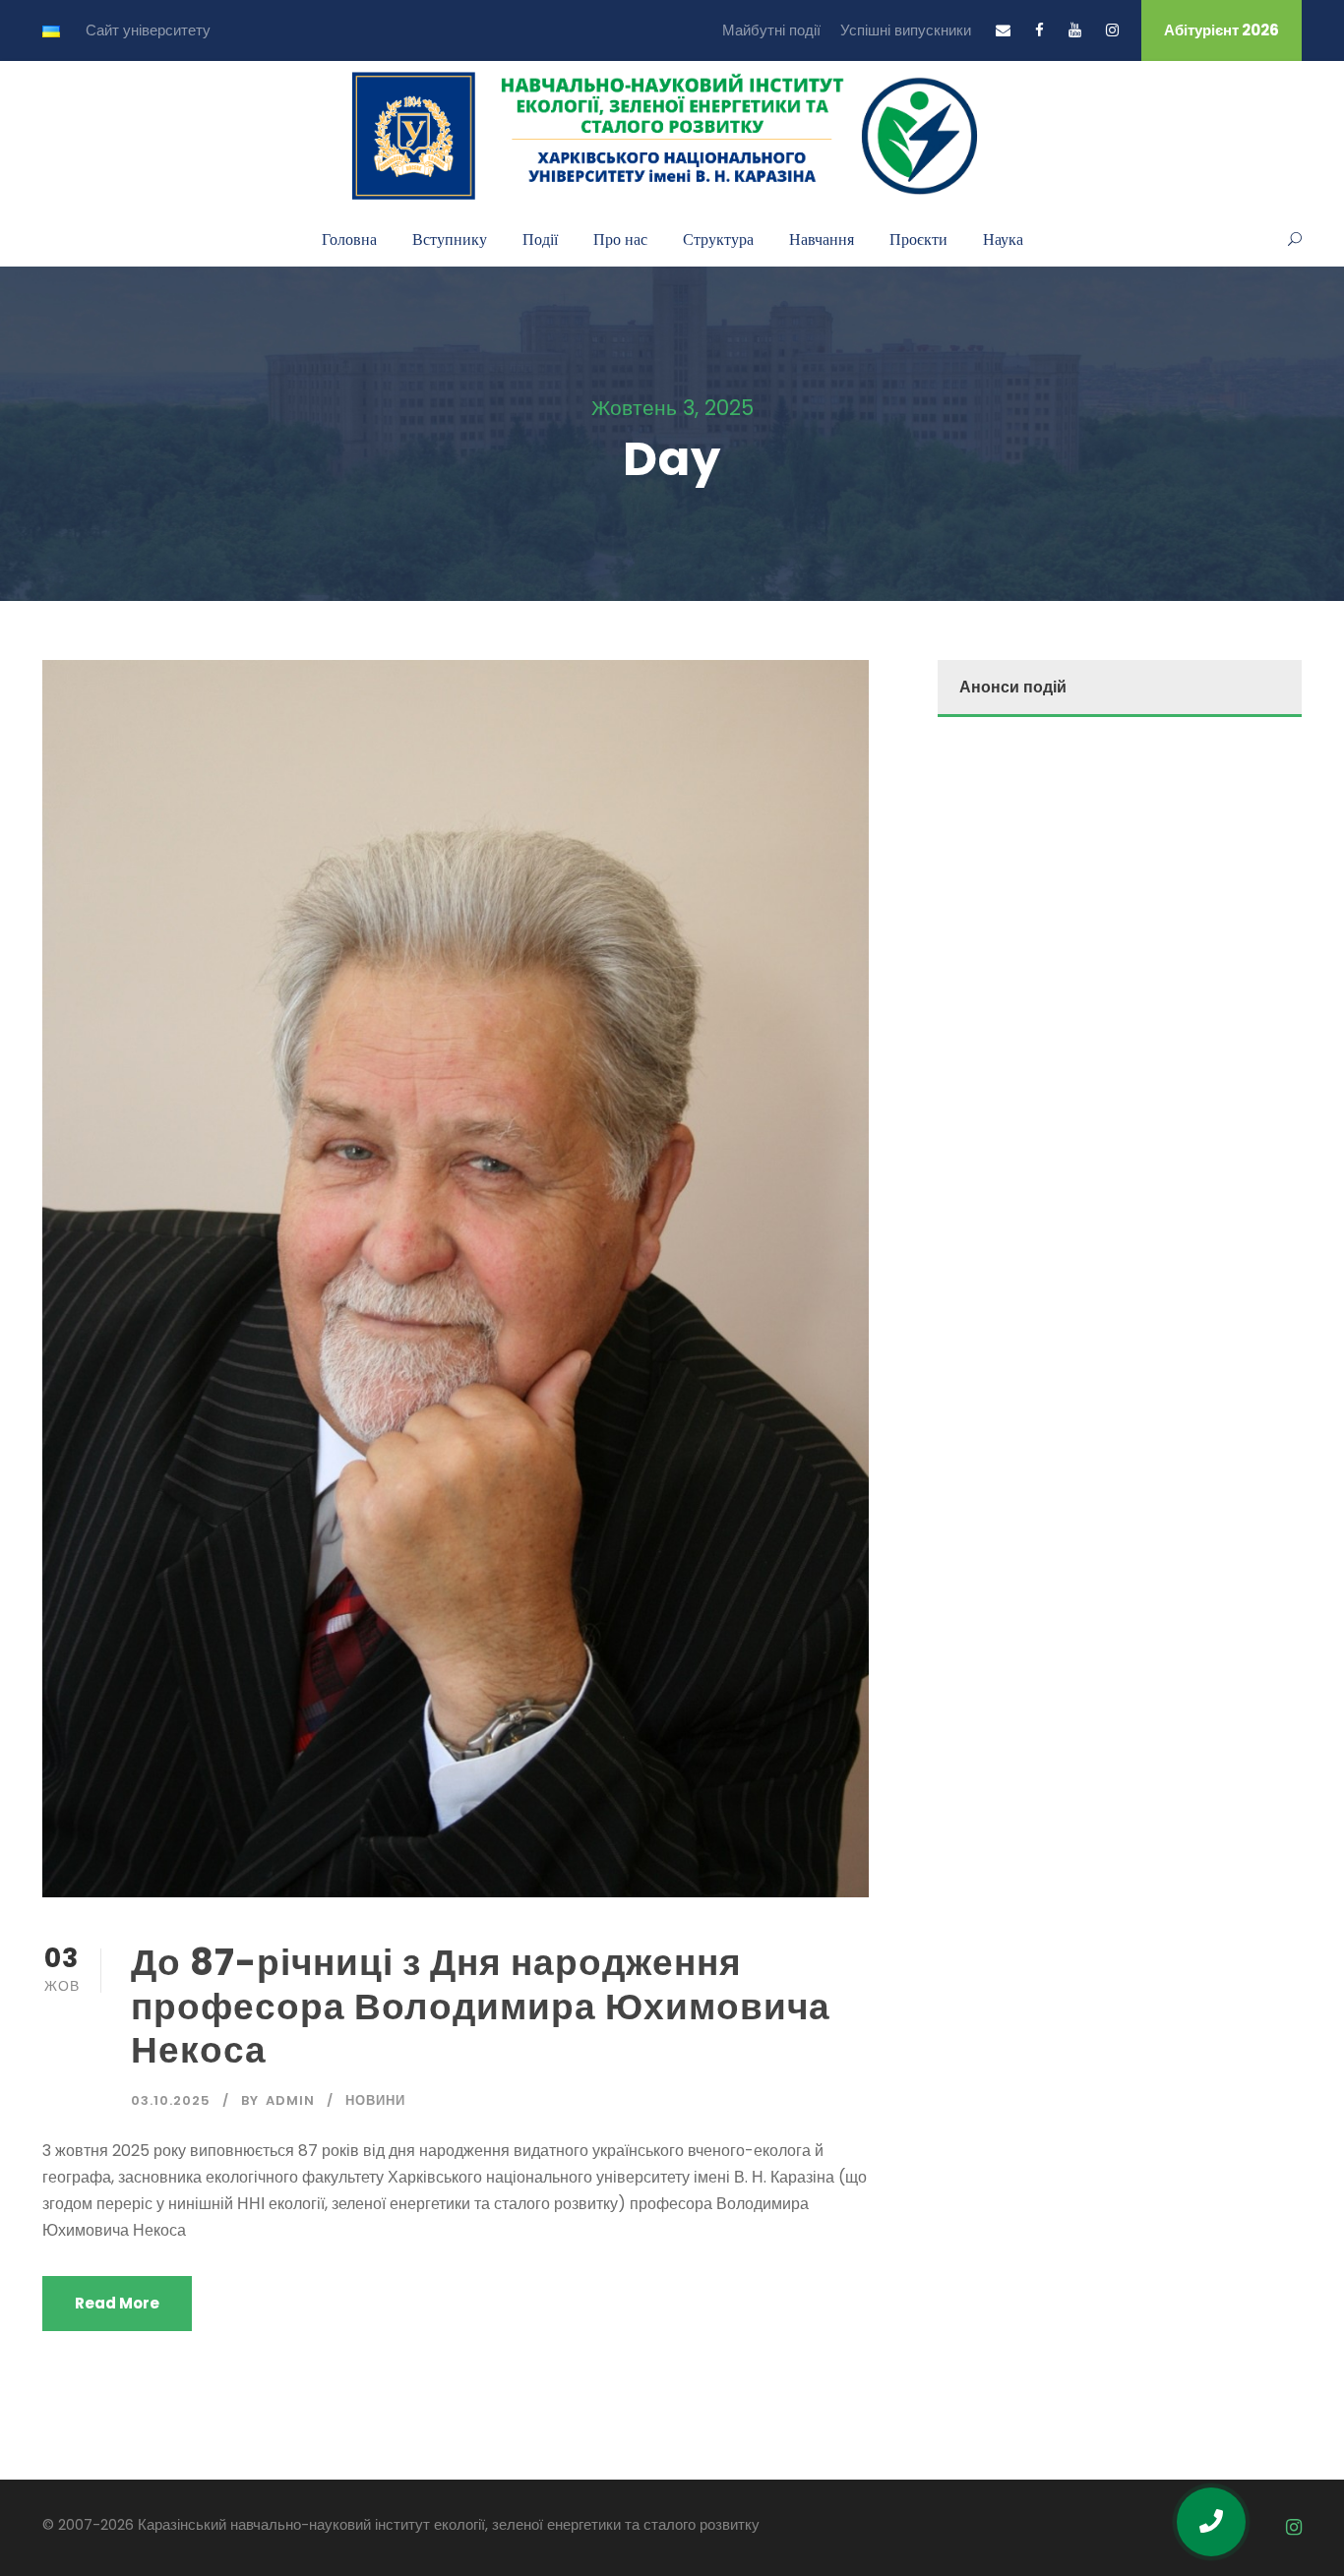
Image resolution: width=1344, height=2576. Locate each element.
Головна (349, 239)
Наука (1003, 239)
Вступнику (450, 239)
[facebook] (1039, 30)
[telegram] (1259, 2527)
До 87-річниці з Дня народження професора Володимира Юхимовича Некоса (481, 2006)
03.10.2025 (171, 2100)
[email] (1003, 30)
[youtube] (1075, 30)
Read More (117, 2303)
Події (540, 239)
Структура (718, 239)
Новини (375, 2100)
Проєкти (918, 239)
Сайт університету (148, 30)
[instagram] (1112, 30)
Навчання (822, 239)
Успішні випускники (906, 30)
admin (290, 2100)
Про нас (620, 239)
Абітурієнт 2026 (1222, 30)
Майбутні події (771, 30)
